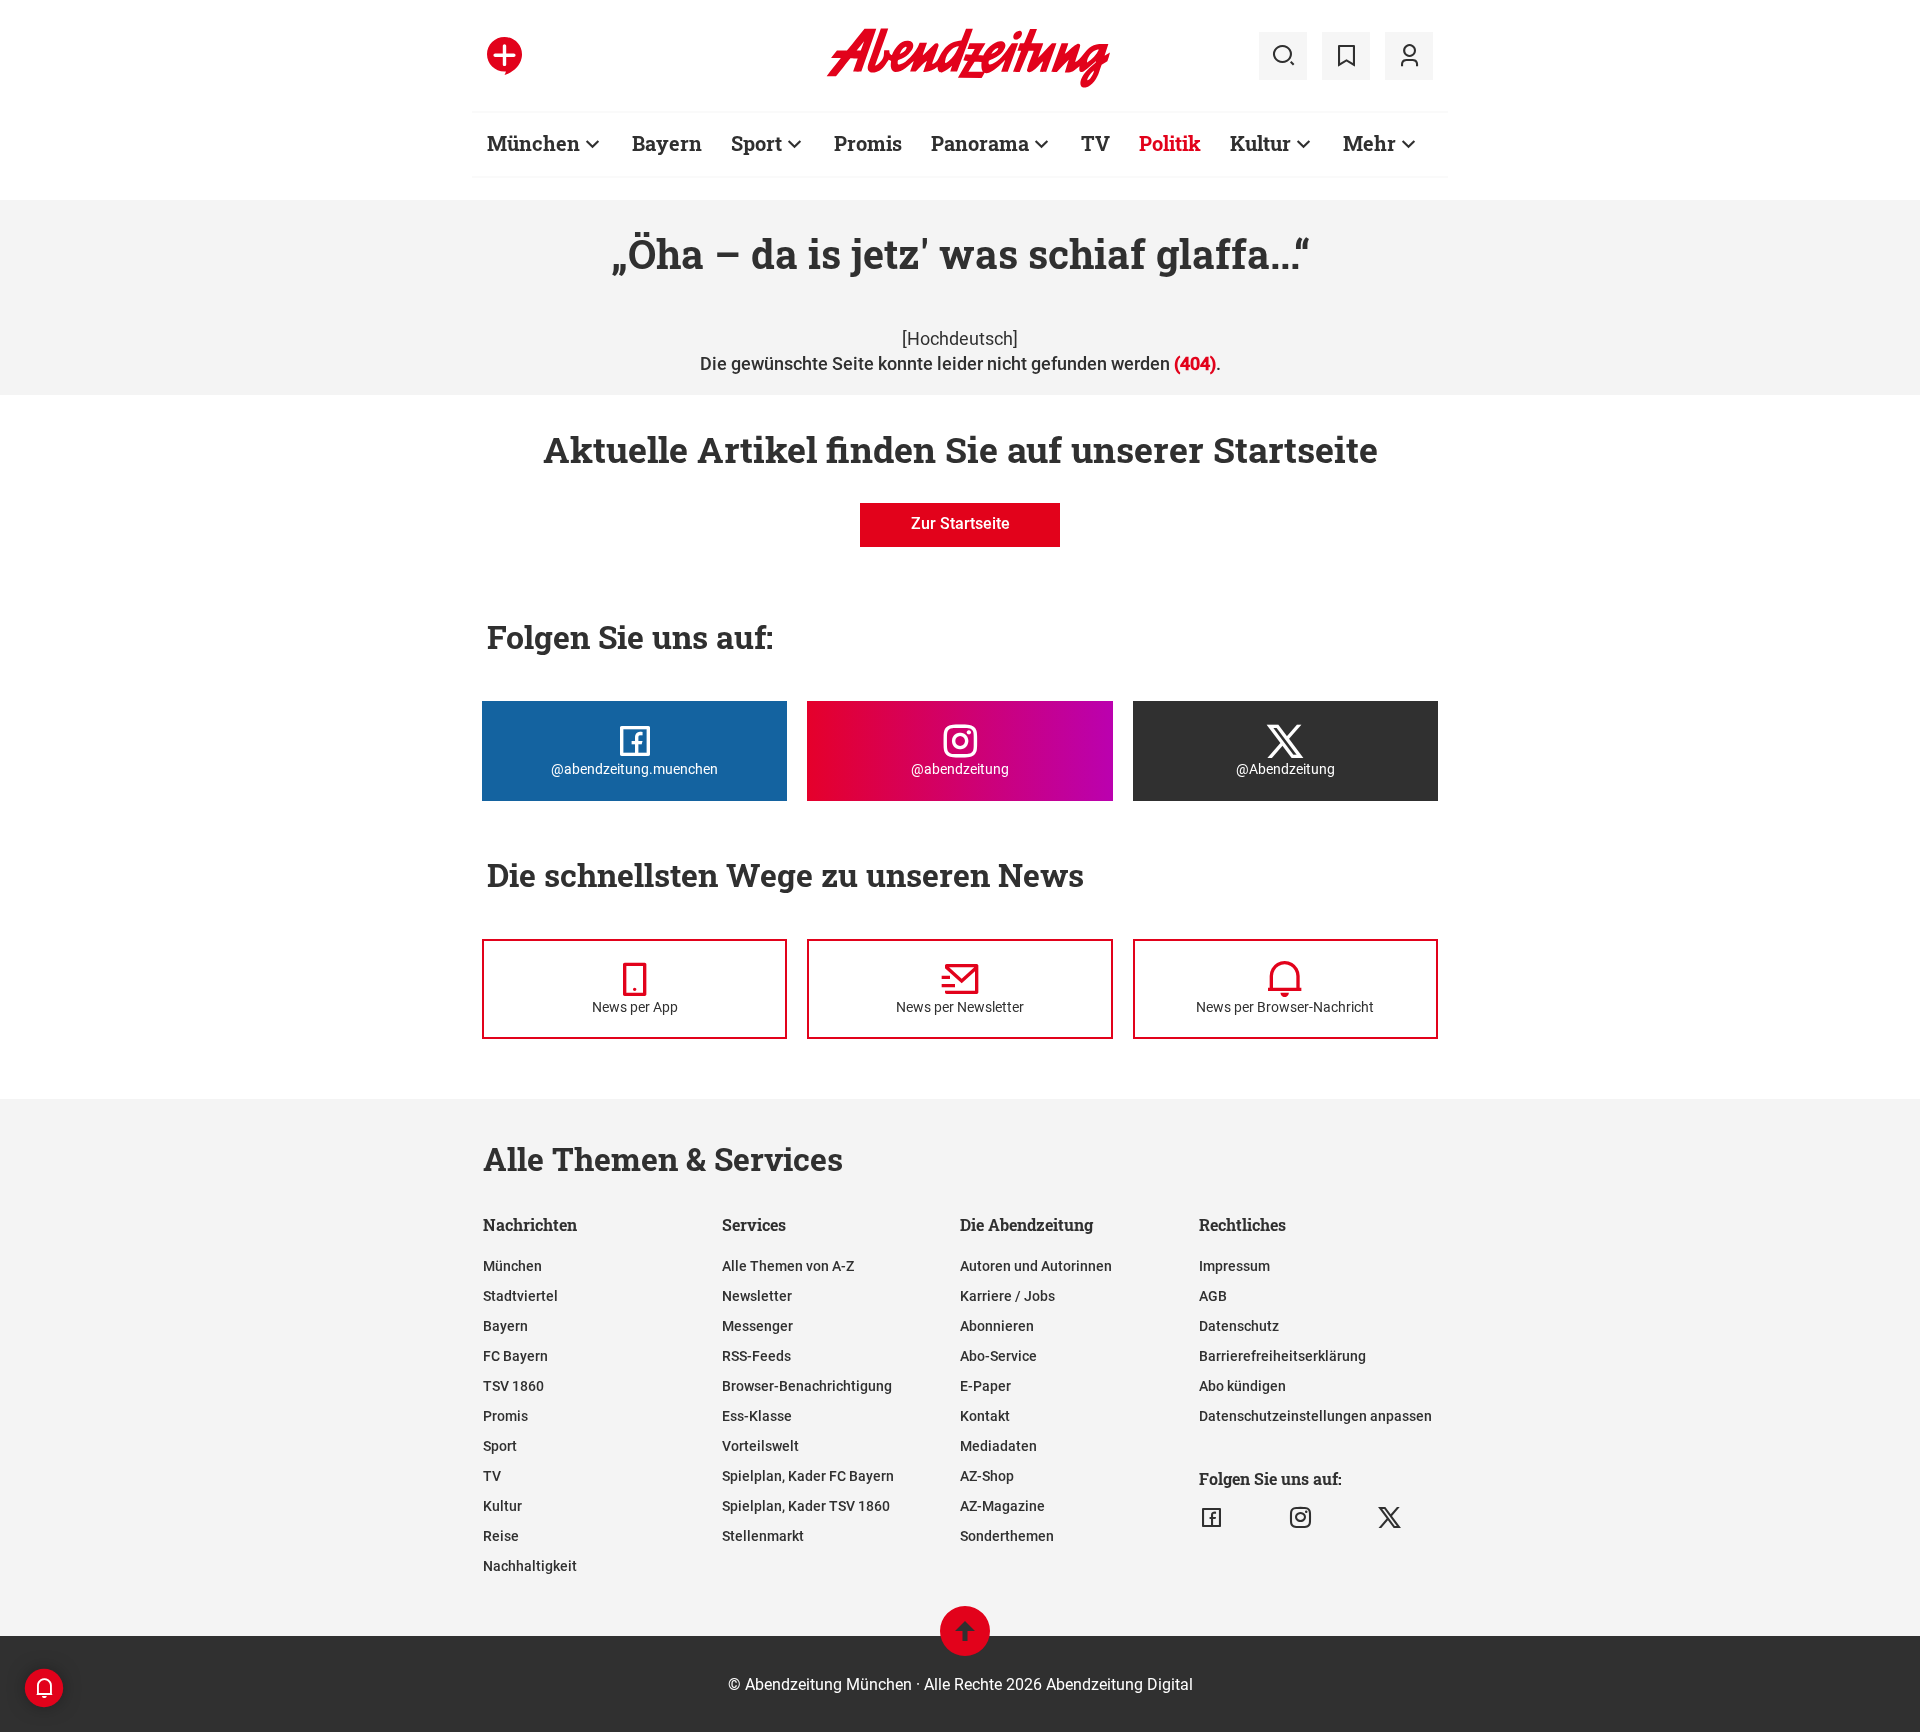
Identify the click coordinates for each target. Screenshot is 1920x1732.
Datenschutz (1239, 1326)
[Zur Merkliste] (1346, 56)
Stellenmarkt (763, 1536)
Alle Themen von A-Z (788, 1266)
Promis (868, 143)
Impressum (1234, 1266)
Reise (501, 1536)
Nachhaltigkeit (530, 1566)
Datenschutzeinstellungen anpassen (1315, 1416)
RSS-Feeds (756, 1356)
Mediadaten (998, 1446)
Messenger (757, 1326)
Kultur (1260, 143)
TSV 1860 (513, 1386)
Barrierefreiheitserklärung (1282, 1356)
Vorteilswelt (760, 1446)
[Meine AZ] (1409, 56)
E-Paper (985, 1386)
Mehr (1369, 143)
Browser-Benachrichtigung (807, 1386)
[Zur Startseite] (968, 84)
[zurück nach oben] (965, 1640)
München (533, 143)
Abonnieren (997, 1326)
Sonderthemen (1007, 1536)
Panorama (980, 143)
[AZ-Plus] (504, 56)
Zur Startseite (960, 523)
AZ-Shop (987, 1476)
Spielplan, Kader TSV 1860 (806, 1506)
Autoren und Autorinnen (1036, 1266)
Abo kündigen (1242, 1386)
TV (1095, 143)
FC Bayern (515, 1356)
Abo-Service (998, 1356)
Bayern (667, 143)
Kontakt (985, 1416)
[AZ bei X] (1389, 1518)
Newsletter (757, 1296)
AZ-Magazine (1002, 1506)
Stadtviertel (520, 1296)
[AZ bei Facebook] (1211, 1518)
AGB (1213, 1296)
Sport (756, 143)
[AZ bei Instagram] (1300, 1518)
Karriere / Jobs (1007, 1296)
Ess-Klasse (757, 1416)
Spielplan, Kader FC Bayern (808, 1476)
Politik (1170, 143)
